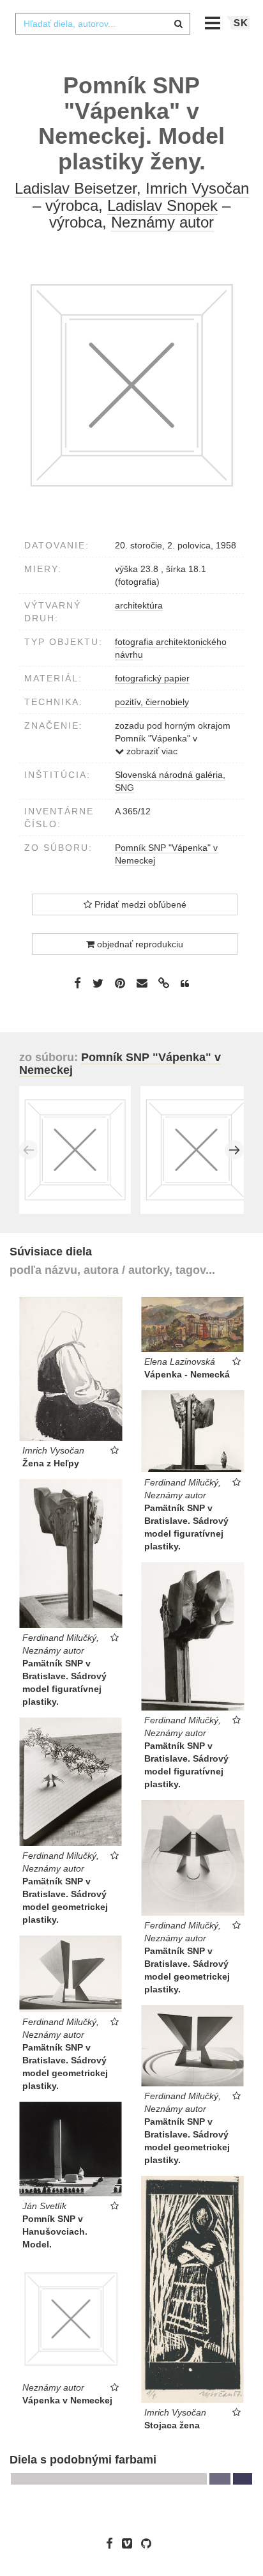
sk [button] (241, 23)
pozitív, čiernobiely (152, 702)
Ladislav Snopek (162, 206)
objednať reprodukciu (139, 944)
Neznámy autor (162, 222)
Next (234, 1150)
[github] (149, 2543)
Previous (29, 1150)
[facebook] (113, 2543)
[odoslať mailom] (142, 983)
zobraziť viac (151, 751)
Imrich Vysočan (197, 188)
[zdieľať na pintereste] (120, 983)
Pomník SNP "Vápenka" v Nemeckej (120, 1064)
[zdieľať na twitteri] (98, 983)
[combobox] (103, 24)
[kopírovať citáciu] (185, 984)
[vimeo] (130, 2543)
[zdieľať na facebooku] (78, 983)
